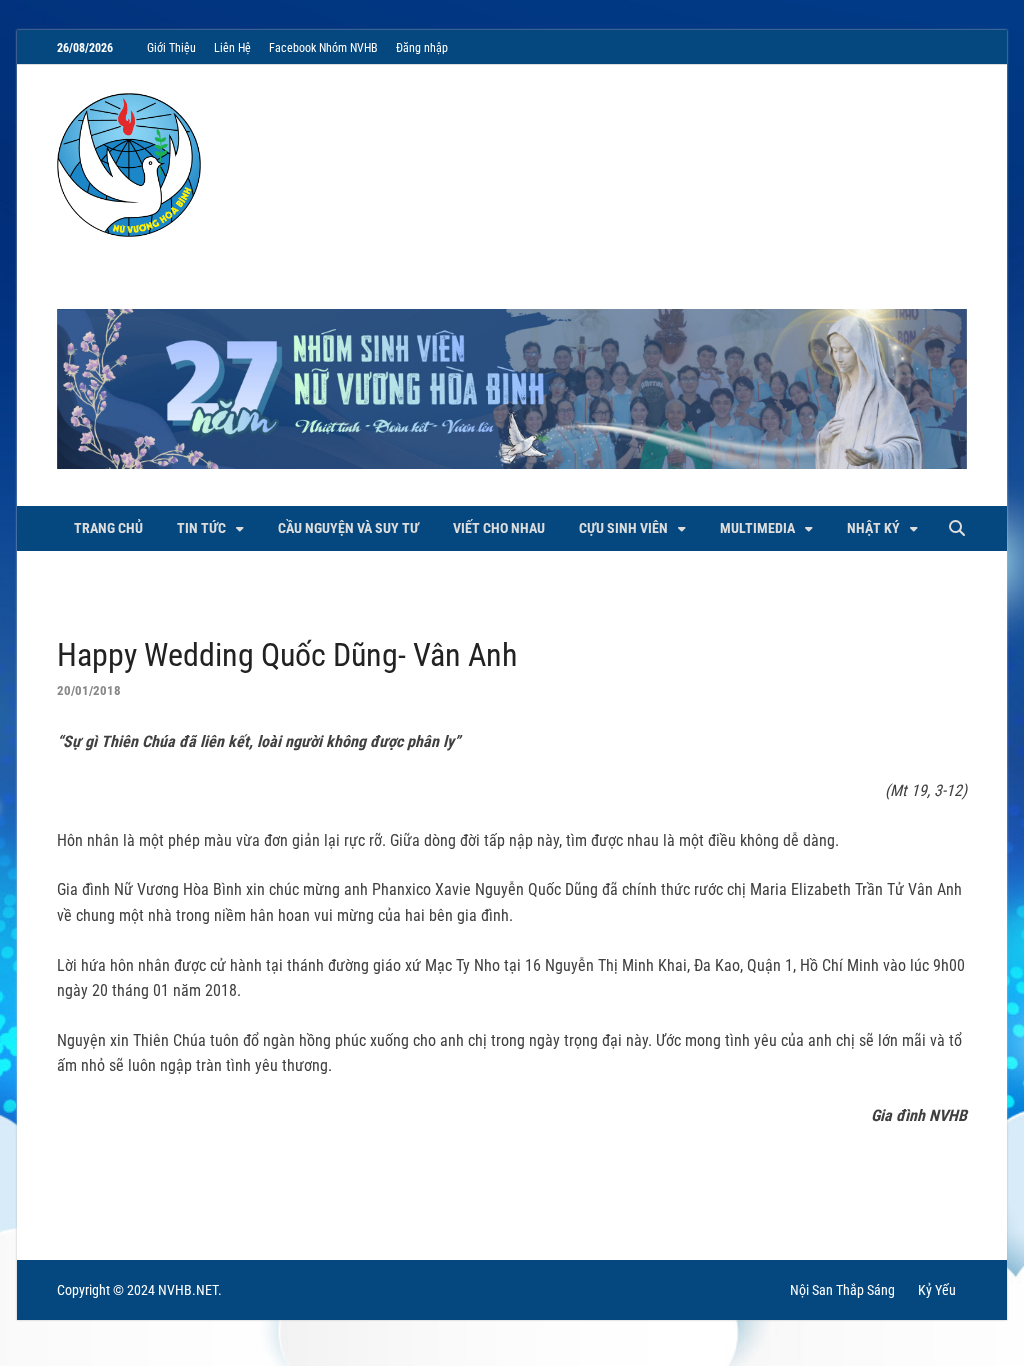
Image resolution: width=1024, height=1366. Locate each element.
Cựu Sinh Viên (623, 528)
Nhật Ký (873, 528)
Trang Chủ (108, 528)
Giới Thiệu (171, 48)
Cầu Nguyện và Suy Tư (348, 528)
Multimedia (757, 528)
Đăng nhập (422, 48)
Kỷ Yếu (937, 1290)
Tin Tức (201, 528)
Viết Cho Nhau (499, 528)
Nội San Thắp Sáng (842, 1290)
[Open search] (957, 529)
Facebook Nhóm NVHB (323, 48)
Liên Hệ (232, 48)
